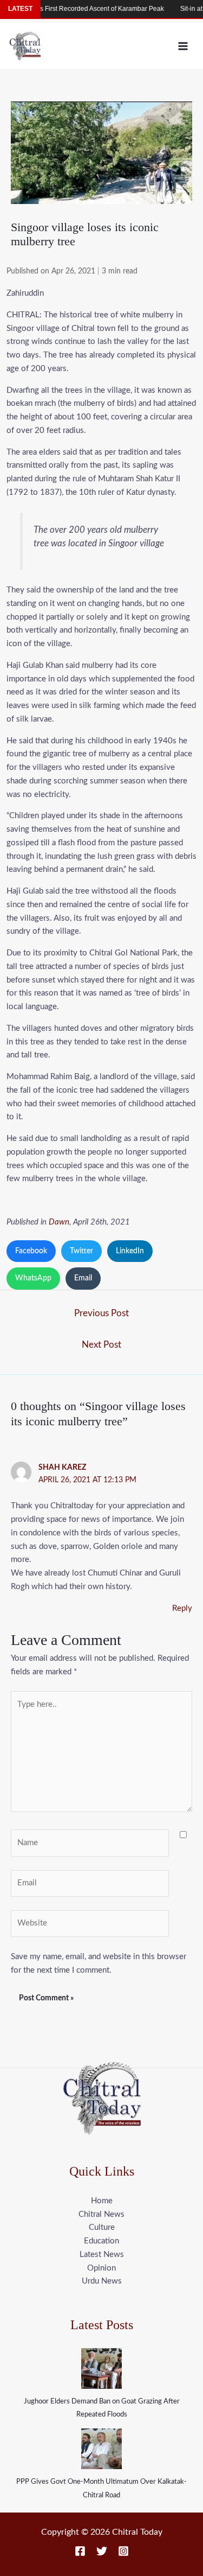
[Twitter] (102, 2551)
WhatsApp (33, 1278)
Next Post (101, 1345)
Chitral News (101, 2214)
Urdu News (102, 2281)
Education (101, 2241)
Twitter (81, 1251)
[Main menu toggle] (183, 46)
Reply (182, 1608)
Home (102, 2201)
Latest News (102, 2255)
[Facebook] (80, 2551)
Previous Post (101, 1313)
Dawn (59, 1222)
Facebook (31, 1251)
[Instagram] (123, 2551)
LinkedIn (130, 1251)
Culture (102, 2227)
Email (83, 1278)
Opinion (101, 2268)
